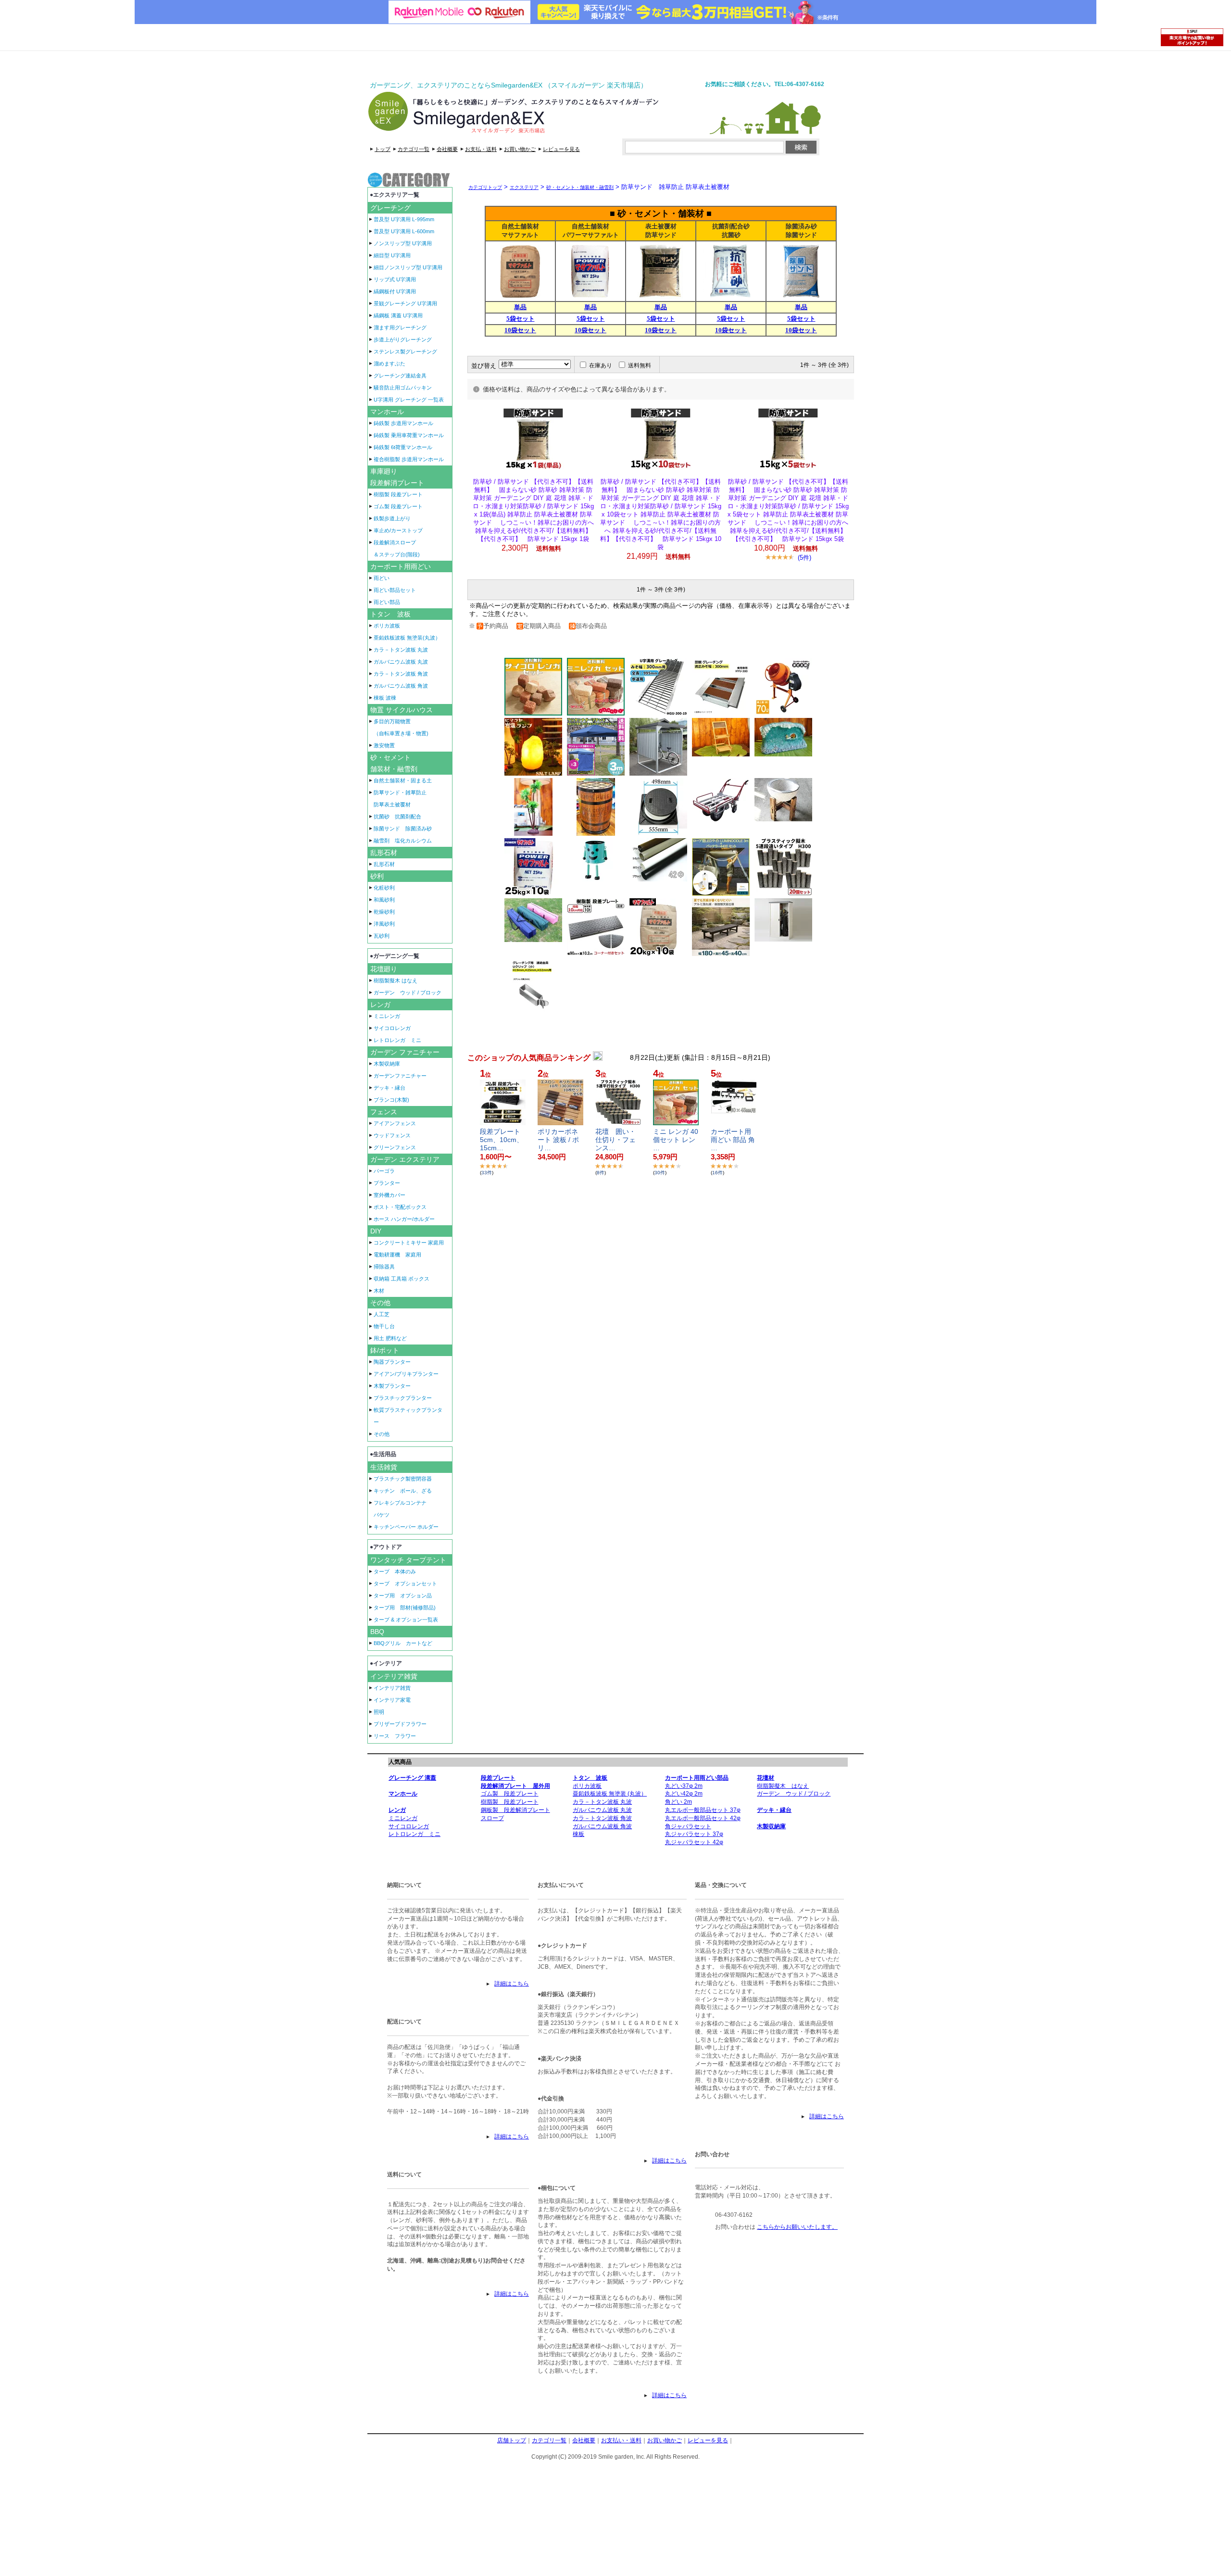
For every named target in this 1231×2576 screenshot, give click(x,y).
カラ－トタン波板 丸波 (401, 650)
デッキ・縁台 (389, 1088)
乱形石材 (384, 864)
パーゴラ (384, 1171)
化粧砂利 (384, 888)
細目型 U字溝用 (392, 255)
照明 (379, 1712)
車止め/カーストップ (398, 530)
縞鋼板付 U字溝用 (395, 291)
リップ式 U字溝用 (395, 279)
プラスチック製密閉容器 (403, 1479)
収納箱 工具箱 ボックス (402, 1279)
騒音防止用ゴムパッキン (403, 388)
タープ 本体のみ (395, 1571)
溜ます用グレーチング (400, 327)
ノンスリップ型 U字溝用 (403, 243)
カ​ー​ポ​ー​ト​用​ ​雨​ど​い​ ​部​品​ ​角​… (733, 1140)
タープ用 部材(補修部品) (405, 1608)
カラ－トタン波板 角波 (401, 674)
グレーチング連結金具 (400, 376)
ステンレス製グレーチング (405, 352)
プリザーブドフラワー (400, 1724)
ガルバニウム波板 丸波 (401, 662)
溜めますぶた (389, 364)
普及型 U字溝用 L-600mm (404, 231)
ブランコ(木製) (391, 1100)
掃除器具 (384, 1267)
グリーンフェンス (395, 1147)
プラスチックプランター (403, 1398)
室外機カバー (389, 1195)
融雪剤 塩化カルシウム (403, 841)
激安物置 (384, 745)
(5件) (804, 558)
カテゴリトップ (485, 187)
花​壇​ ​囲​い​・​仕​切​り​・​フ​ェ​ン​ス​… (615, 1140)
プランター (387, 1183)
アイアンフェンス (395, 1123)
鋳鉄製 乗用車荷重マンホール (409, 435)
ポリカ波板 (387, 626)
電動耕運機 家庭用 (397, 1255)
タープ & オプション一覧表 (406, 1620)
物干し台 (384, 1326)
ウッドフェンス (392, 1135)
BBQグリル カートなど (403, 1643)
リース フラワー (395, 1736)
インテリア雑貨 (392, 1688)
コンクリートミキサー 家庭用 (409, 1243)
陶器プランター (392, 1362)
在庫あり (601, 365)
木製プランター (392, 1386)
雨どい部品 (387, 602)
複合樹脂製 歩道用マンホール (409, 459)
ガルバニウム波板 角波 (401, 686)
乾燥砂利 (384, 912)
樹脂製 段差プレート (398, 494)
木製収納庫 (387, 1064)
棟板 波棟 (385, 698)
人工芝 (382, 1314)
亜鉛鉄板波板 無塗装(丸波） (407, 638)
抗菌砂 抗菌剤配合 (397, 817)
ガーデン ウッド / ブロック (408, 993)
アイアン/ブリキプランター (406, 1374)
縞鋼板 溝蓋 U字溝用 (398, 315)
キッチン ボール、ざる (403, 1491)
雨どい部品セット (395, 590)
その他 (382, 1434)
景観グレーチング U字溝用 (405, 303)
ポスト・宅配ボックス (400, 1207)
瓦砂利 (382, 936)
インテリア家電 (392, 1700)
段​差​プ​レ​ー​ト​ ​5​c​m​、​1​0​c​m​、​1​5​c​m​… (502, 1140)
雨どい (382, 578)
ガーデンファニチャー (400, 1076)
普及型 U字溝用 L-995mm (404, 219)
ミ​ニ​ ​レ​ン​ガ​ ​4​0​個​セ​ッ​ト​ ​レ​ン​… (676, 1140)
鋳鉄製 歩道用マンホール (403, 423)
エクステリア (524, 187)
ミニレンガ (387, 1016)
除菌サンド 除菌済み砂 (403, 829)
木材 (379, 1291)
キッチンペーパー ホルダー (406, 1527)
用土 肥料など (390, 1338)
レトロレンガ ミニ (397, 1040)
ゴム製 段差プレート (398, 506)
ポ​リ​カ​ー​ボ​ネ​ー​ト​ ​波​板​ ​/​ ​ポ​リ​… (558, 1140)
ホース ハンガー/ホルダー (404, 1219)
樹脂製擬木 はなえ (396, 980)
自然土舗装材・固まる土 (403, 780)
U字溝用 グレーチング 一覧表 (409, 400)
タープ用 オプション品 (403, 1596)
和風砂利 (384, 900)
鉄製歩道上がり (392, 518)
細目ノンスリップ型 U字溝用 (408, 267)
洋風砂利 (384, 924)
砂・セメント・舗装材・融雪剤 (580, 187)
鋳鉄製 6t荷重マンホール (403, 447)
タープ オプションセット (405, 1583)
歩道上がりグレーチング (403, 339)
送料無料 (640, 365)
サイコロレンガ (392, 1028)
